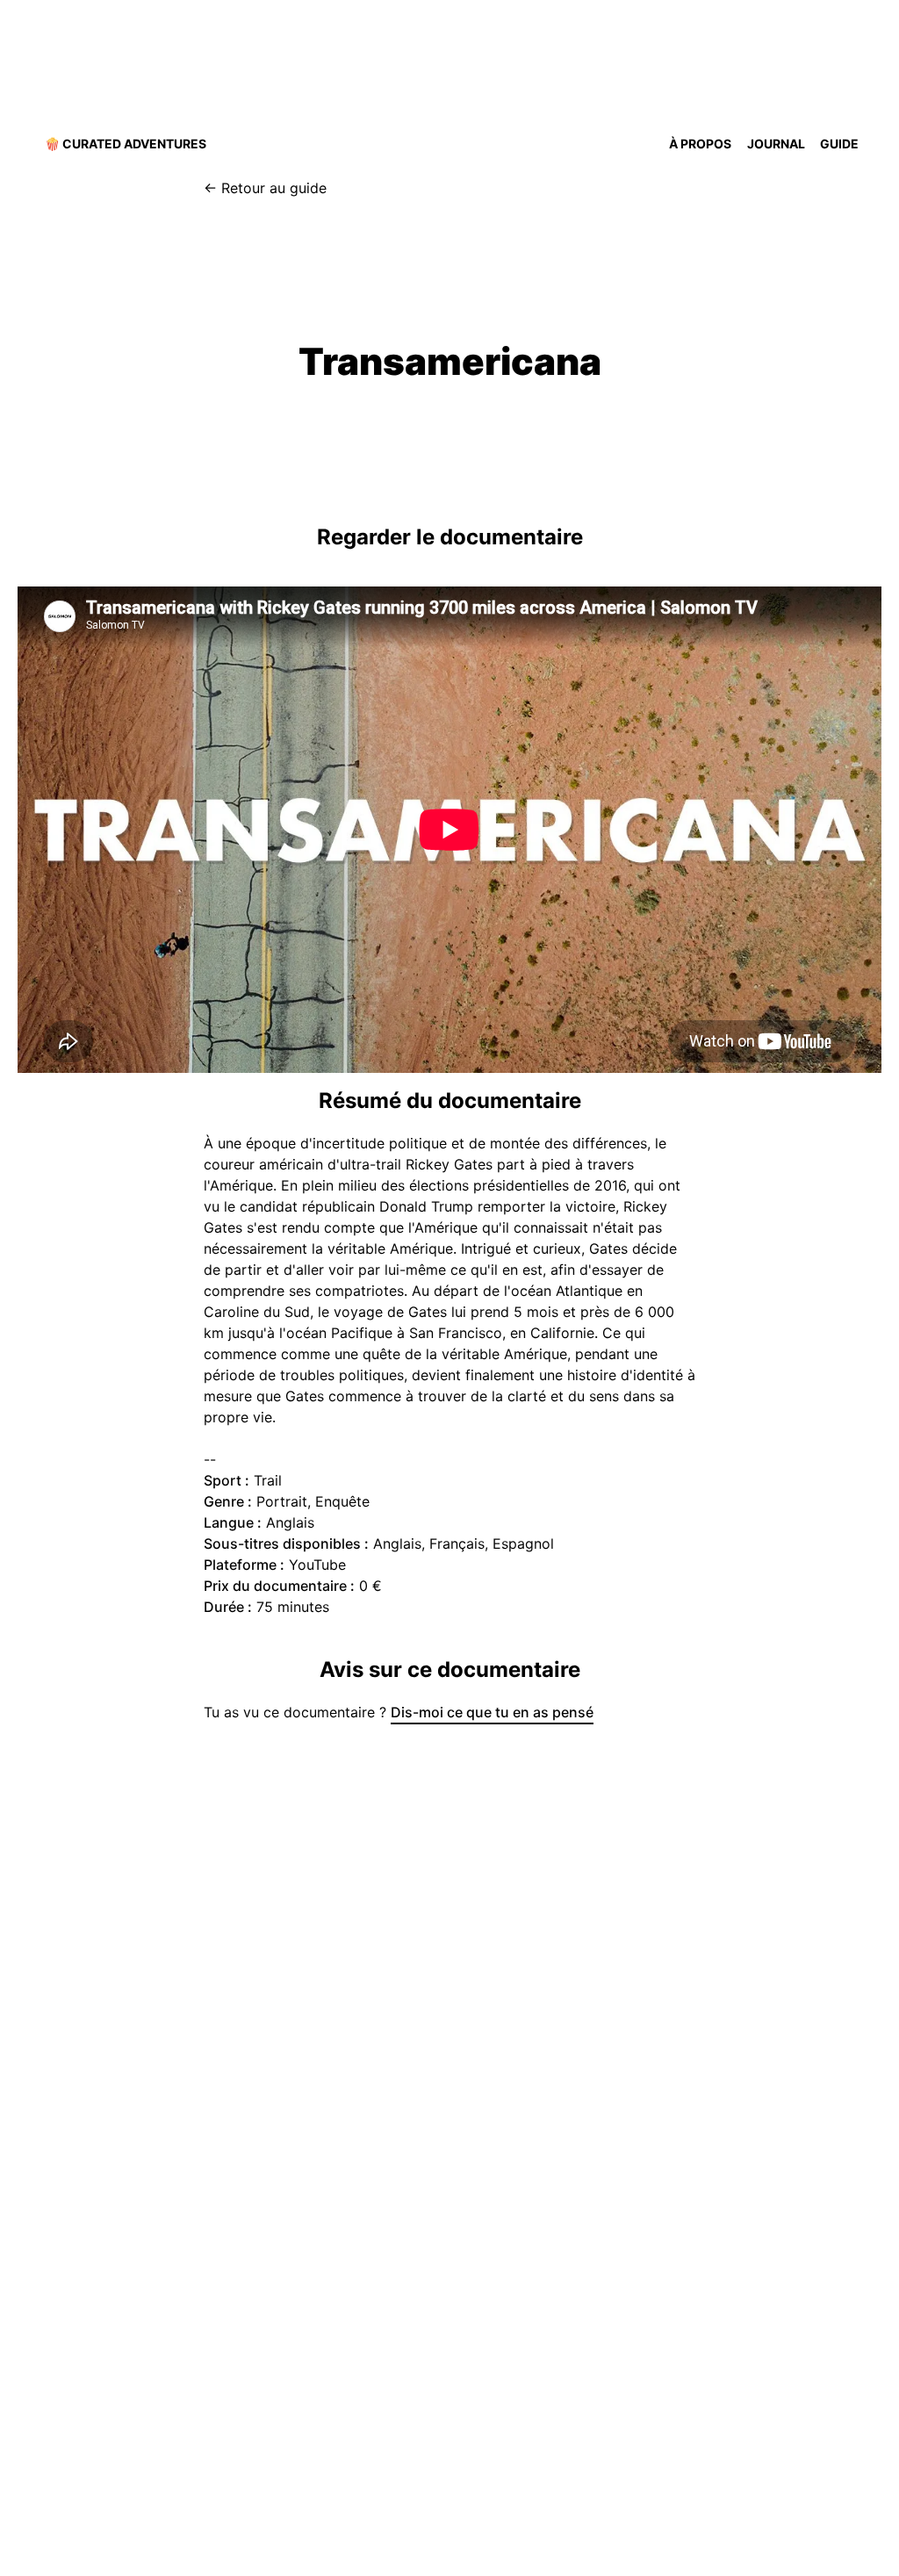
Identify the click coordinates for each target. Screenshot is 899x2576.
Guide (839, 144)
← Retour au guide (265, 188)
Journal (776, 144)
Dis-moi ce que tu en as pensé (492, 1712)
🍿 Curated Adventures (126, 144)
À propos (700, 144)
